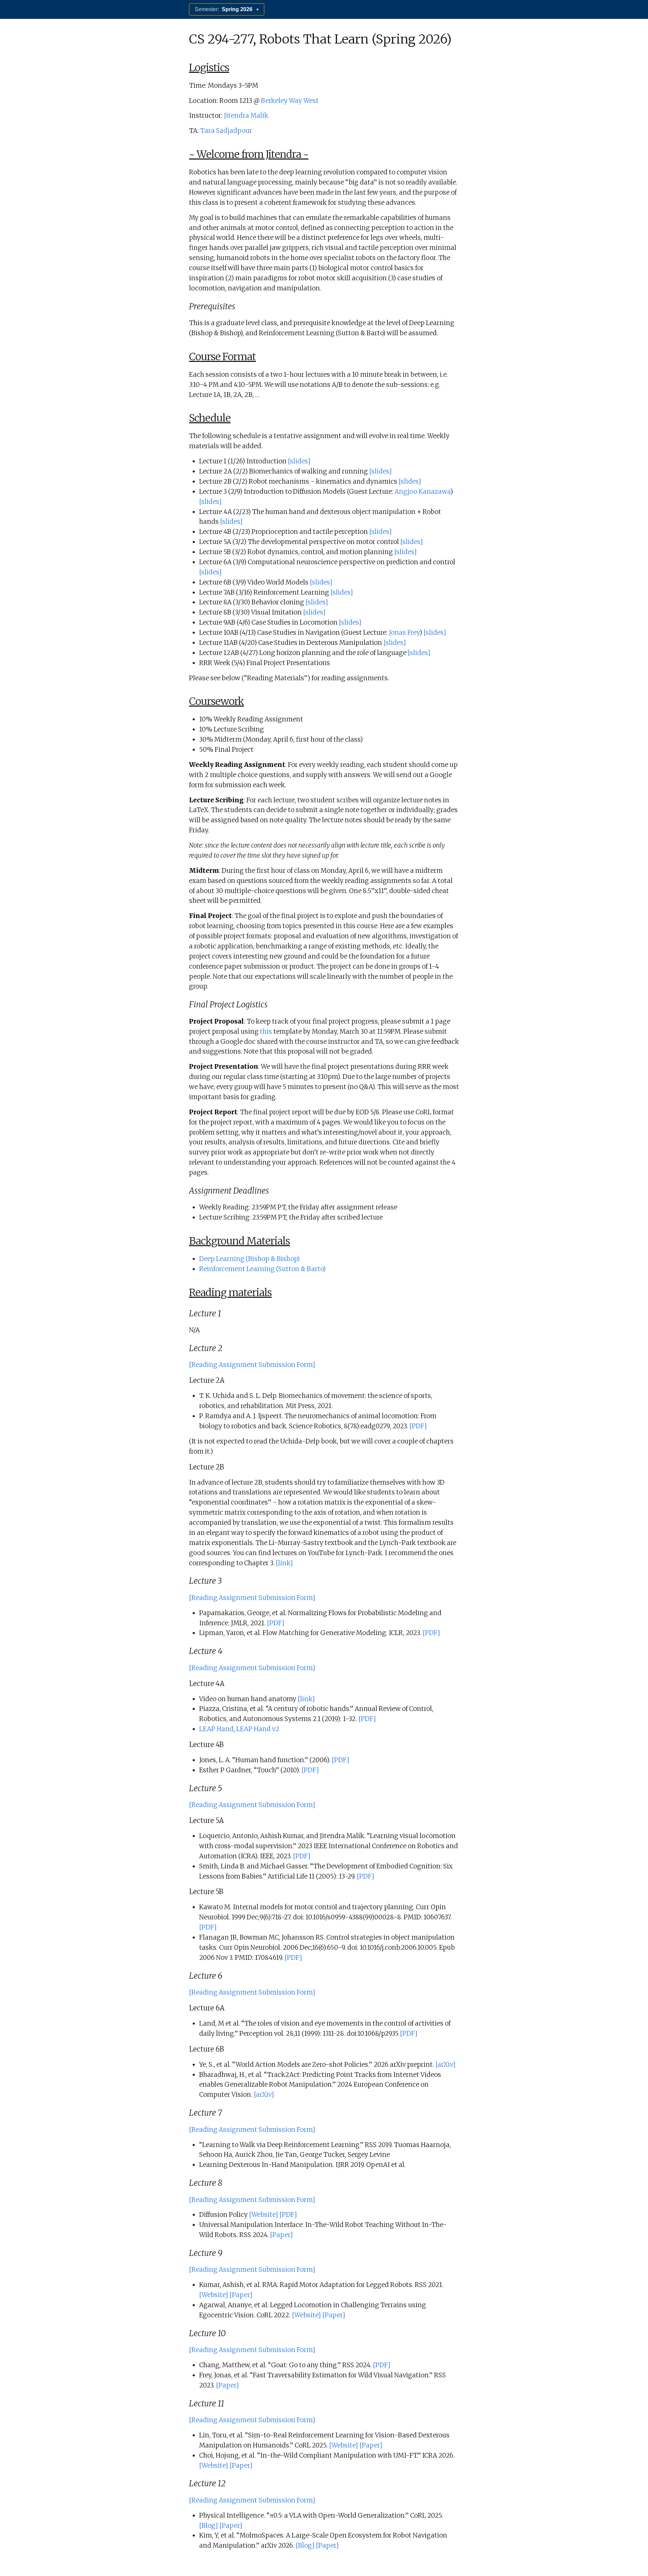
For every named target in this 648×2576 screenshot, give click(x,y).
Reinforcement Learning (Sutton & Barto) (262, 1269)
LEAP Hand (216, 1729)
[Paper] (281, 2235)
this (266, 1032)
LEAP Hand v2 (258, 1729)
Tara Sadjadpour (226, 131)
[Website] (264, 2215)
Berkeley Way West (290, 101)
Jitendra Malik (246, 116)
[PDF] (418, 1426)
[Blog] (209, 2526)
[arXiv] (446, 2065)
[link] (284, 1563)
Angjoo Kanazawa (422, 492)
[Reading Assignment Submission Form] (252, 1365)
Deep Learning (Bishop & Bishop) (249, 1259)
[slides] (299, 461)
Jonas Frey (404, 633)
